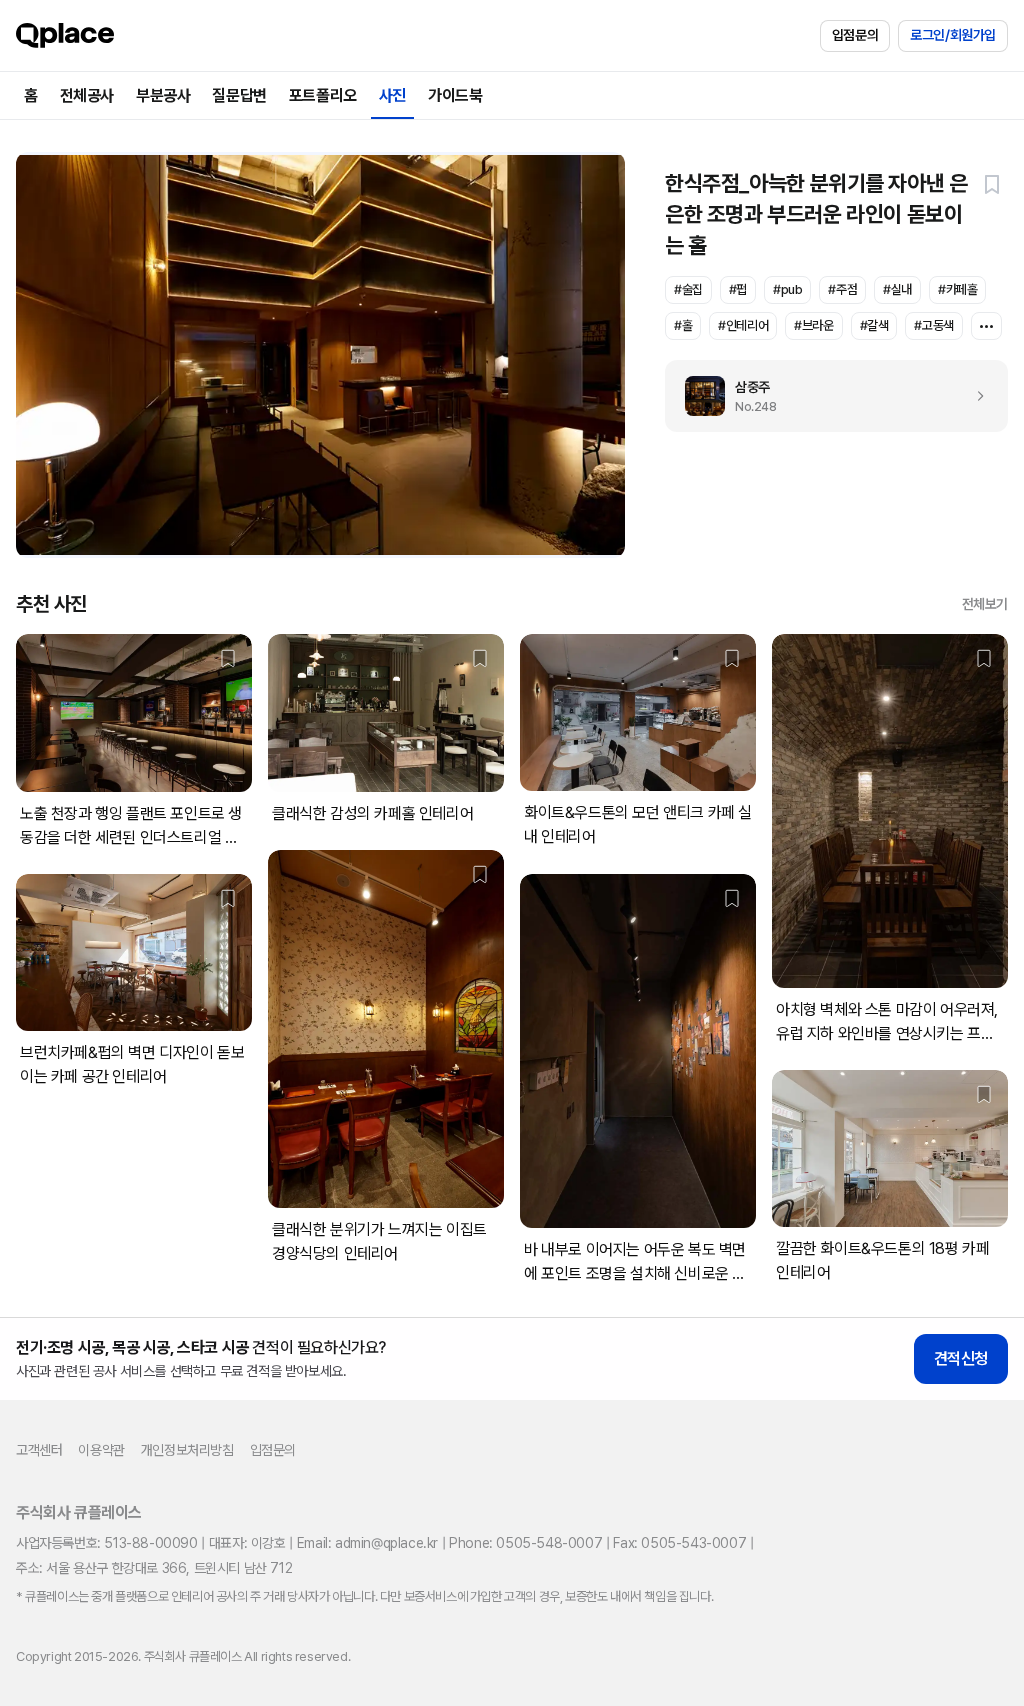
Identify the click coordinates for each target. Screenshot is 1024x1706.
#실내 (897, 289)
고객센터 (39, 1450)
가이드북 (455, 95)
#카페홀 (957, 289)
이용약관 (101, 1450)
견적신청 (961, 1358)
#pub (787, 289)
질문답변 (239, 95)
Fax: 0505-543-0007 (679, 1543)
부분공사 (163, 95)
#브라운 (813, 325)
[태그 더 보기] (986, 326)
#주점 (842, 289)
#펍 (738, 289)
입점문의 (855, 35)
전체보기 (985, 604)
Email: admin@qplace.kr (367, 1543)
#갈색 (874, 325)
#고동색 (933, 325)
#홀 (683, 325)
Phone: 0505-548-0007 (525, 1543)
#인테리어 (743, 325)
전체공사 (87, 95)
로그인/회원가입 (953, 35)
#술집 (688, 289)
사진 (392, 95)
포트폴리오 (323, 95)
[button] (992, 184)
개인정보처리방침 (187, 1450)
